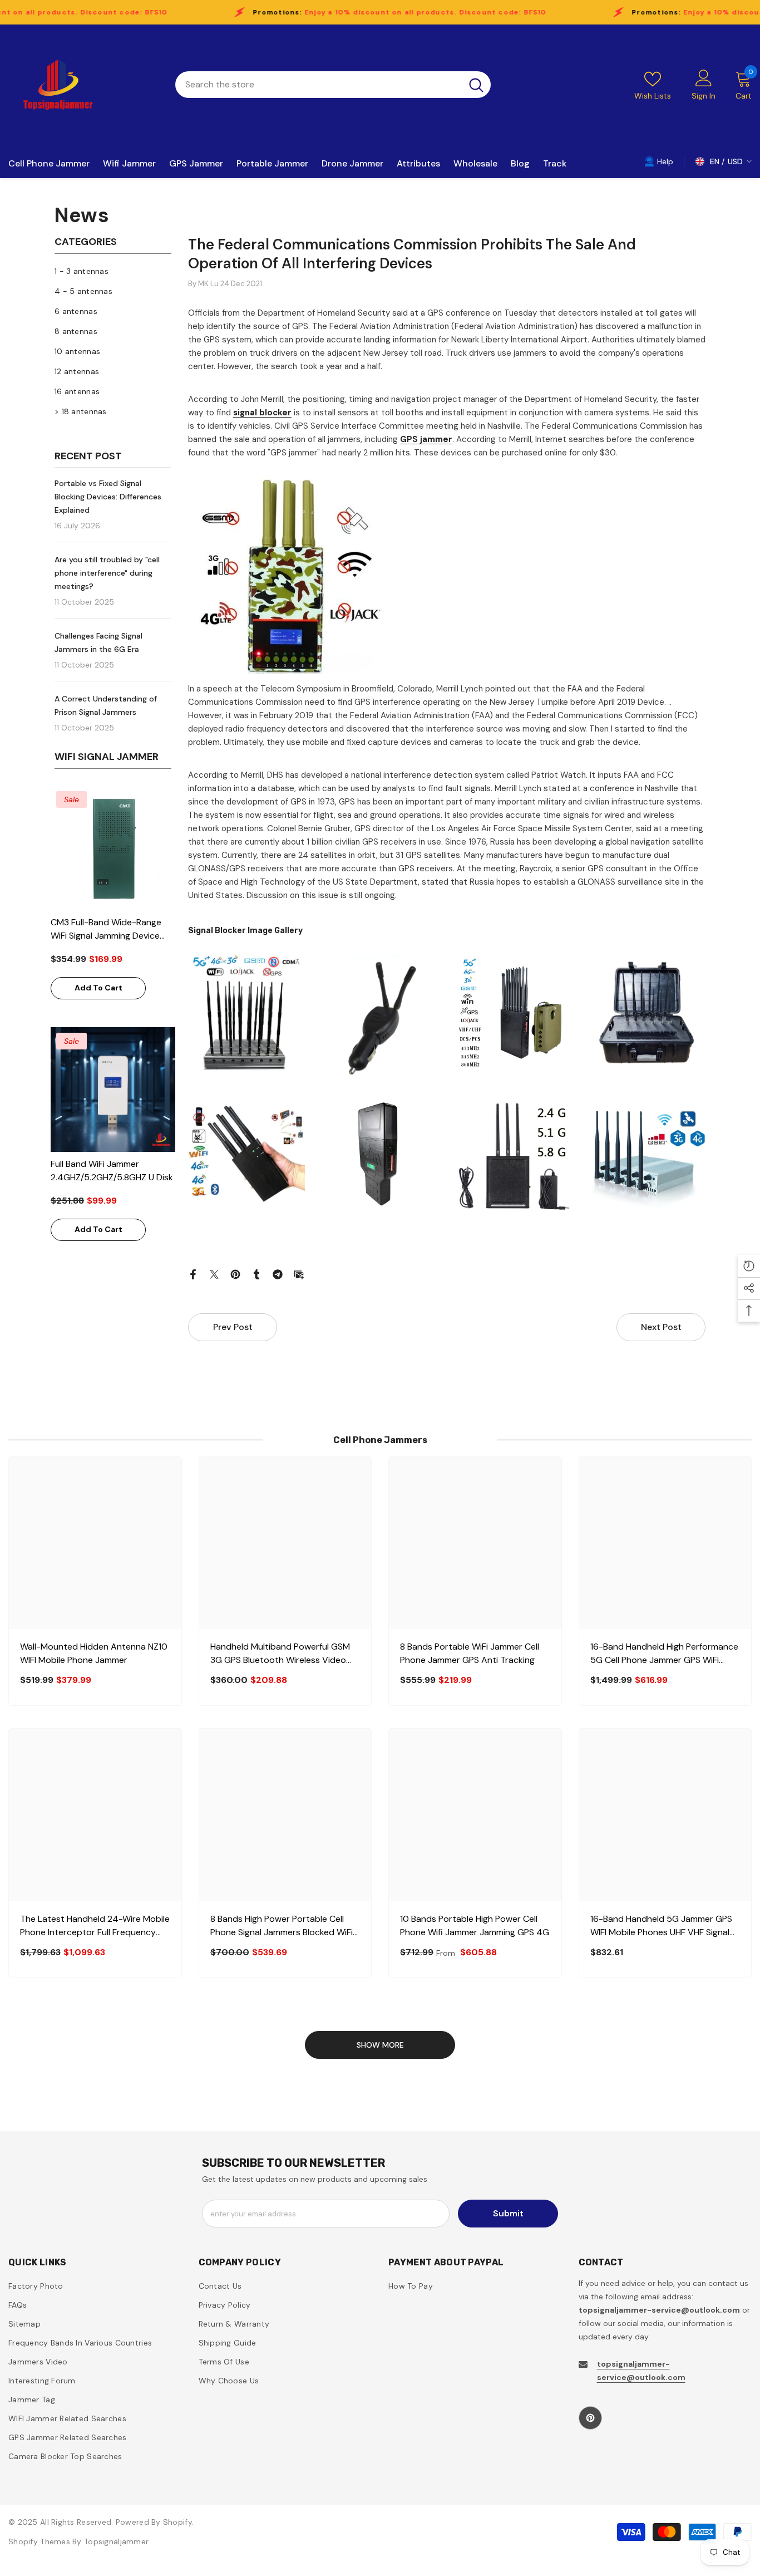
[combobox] (319, 85)
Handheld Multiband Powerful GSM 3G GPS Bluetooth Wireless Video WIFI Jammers (280, 1654)
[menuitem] (113, 271)
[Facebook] (193, 1274)
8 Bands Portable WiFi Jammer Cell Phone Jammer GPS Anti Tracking (470, 1653)
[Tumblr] (256, 1274)
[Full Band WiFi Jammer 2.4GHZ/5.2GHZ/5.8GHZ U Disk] (113, 1090)
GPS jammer (426, 439)
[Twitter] (214, 1274)
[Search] (333, 85)
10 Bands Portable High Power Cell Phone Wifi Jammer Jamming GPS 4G (475, 1925)
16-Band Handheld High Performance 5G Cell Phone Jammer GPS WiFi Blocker (664, 1654)
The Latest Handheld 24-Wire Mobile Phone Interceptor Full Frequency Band (95, 1926)
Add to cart (98, 988)
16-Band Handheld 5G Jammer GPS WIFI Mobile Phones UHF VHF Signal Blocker (661, 1926)
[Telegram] (278, 1274)
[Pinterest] (235, 1274)
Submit (508, 2213)
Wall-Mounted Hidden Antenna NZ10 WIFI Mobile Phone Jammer (94, 1653)
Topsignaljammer (116, 2541)
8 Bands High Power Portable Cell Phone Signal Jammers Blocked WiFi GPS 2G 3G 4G (282, 1926)
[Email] (299, 1274)
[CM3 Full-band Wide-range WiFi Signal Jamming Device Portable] (113, 848)
